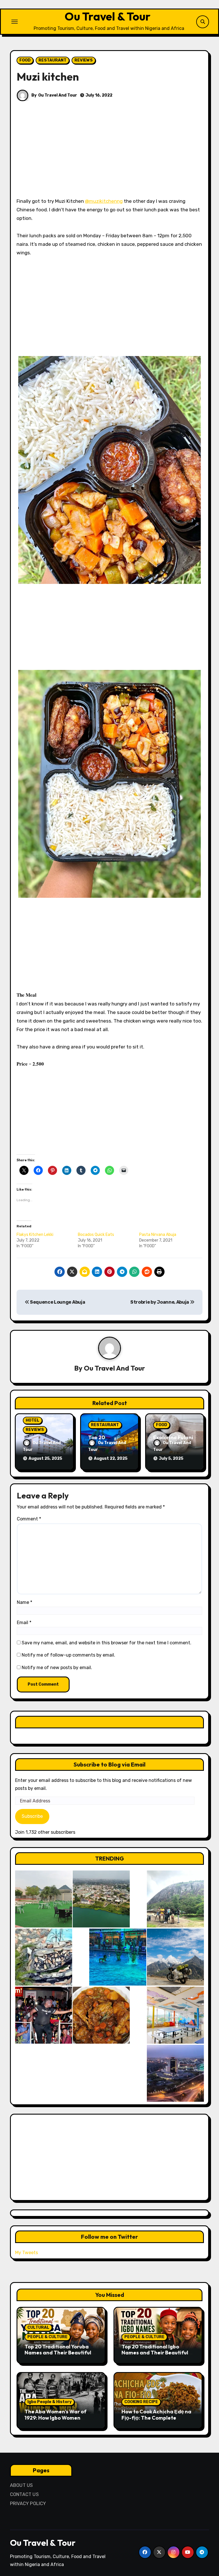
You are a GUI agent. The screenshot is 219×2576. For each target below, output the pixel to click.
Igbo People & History (49, 2402)
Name (25, 1602)
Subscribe (32, 1816)
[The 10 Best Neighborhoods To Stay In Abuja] (175, 2073)
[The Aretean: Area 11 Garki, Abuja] (175, 2015)
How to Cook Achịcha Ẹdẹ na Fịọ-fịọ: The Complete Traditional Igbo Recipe (156, 2418)
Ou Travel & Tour (108, 16)
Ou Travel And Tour (58, 95)
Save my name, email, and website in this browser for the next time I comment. (107, 1643)
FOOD (25, 60)
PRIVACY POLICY (28, 2504)
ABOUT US (22, 2485)
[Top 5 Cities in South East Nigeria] (101, 1899)
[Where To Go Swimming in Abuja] (118, 1957)
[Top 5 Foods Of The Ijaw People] (101, 2015)
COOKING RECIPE (141, 2402)
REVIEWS (84, 60)
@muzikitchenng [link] (104, 201)
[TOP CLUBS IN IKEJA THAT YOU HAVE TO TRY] (44, 1957)
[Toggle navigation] (15, 22)
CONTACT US (24, 2494)
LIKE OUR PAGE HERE (109, 1722)
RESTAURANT (52, 60)
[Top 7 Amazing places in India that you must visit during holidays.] (175, 1957)
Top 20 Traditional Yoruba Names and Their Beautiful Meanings (58, 2353)
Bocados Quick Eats (96, 1235)
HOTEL (33, 1420)
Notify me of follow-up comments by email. (68, 1655)
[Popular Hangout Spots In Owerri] (44, 2015)
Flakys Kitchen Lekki (35, 1235)
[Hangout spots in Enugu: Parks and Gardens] (44, 1899)
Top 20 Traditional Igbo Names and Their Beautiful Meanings (155, 2353)
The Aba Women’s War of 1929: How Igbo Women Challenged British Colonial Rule (58, 2421)
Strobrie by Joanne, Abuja (160, 1302)
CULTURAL (38, 2327)
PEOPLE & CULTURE (47, 2337)
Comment (29, 1519)
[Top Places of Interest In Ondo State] (175, 1899)
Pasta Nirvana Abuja (158, 1235)
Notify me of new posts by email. (57, 1668)
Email (24, 1623)
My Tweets (27, 2253)
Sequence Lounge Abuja (57, 1302)
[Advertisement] (110, 155)
